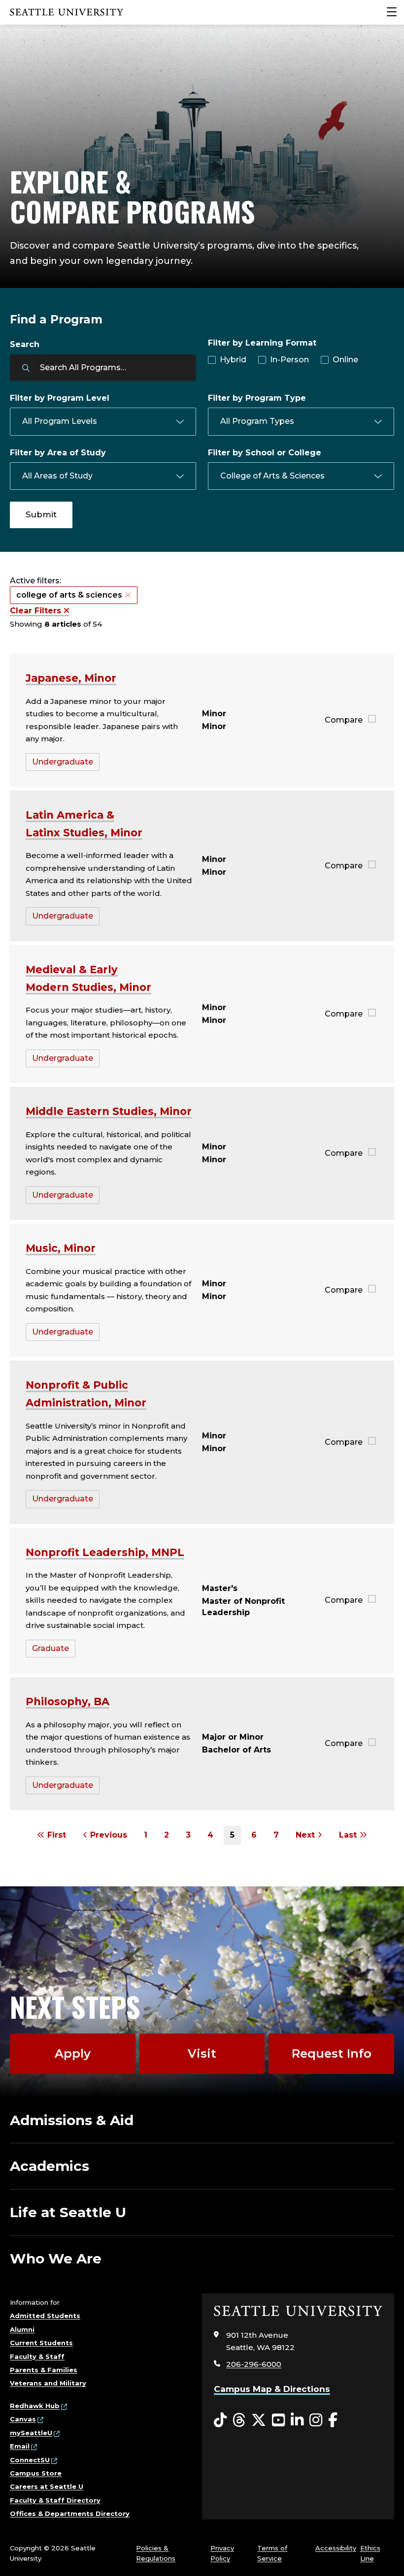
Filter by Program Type (257, 398)
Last (349, 1835)
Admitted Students (45, 2316)
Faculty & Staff (37, 2356)
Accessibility (336, 2548)
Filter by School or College (265, 453)
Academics (50, 2166)
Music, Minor (61, 1248)
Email (20, 2446)
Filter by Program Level (60, 398)
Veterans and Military (48, 2383)
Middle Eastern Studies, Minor (109, 1111)
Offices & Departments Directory (70, 2513)
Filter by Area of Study (58, 453)
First (55, 1835)
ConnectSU (30, 2460)
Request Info (332, 2053)
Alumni (22, 2329)
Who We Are (56, 2258)
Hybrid (233, 360)
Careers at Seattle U (47, 2486)
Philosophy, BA (67, 1701)
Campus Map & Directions (272, 2389)
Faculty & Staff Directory (55, 2500)
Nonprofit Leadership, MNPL (105, 1552)
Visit (202, 2053)
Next (306, 1835)
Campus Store (36, 2473)
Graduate (50, 1648)
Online (345, 360)
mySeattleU (31, 2433)
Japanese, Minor (71, 678)
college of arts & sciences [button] (69, 595)
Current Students (41, 2343)
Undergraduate (63, 762)
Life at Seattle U (68, 2212)
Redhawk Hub (35, 2406)
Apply (73, 2053)
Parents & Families (44, 2370)
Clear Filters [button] (37, 611)
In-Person (289, 360)
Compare (344, 720)
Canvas (23, 2419)
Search (25, 344)
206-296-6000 (254, 2364)
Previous (107, 1835)
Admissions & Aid (72, 2120)
